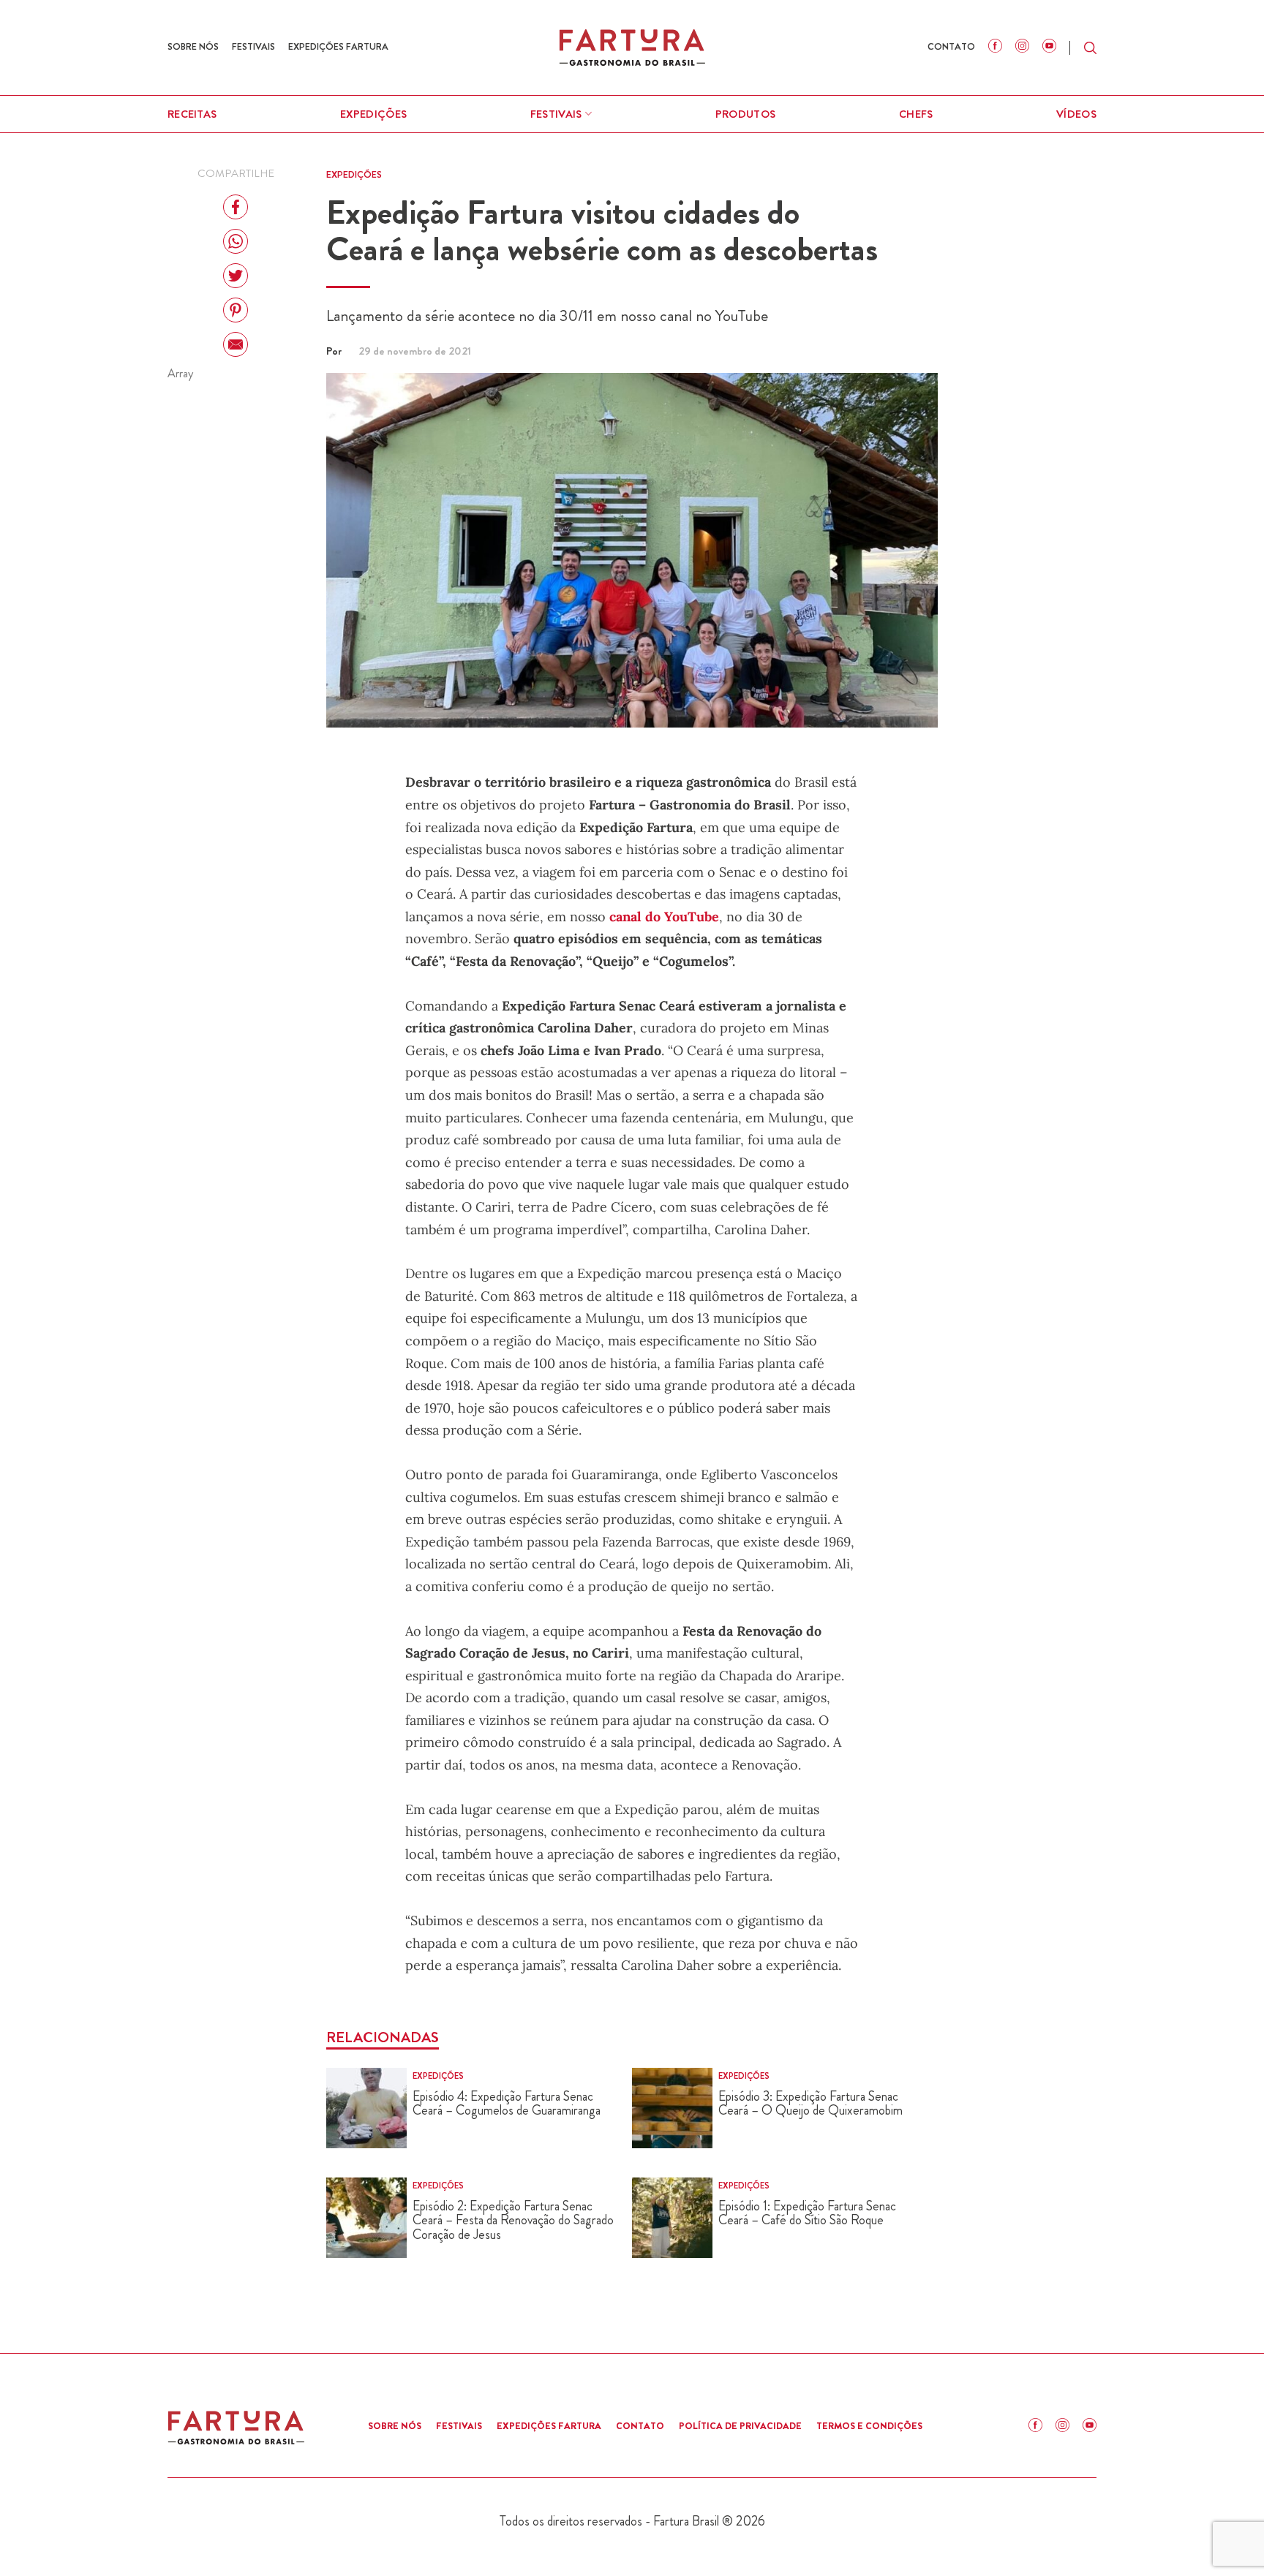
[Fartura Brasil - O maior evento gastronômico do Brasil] (632, 47)
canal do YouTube (662, 917)
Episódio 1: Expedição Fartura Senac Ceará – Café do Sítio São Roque (807, 2214)
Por (335, 351)
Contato (951, 46)
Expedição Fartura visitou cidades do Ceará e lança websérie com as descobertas (602, 231)
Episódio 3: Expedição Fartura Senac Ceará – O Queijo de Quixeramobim (810, 2104)
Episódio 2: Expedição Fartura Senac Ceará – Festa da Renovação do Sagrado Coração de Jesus (513, 2221)
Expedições (373, 114)
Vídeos (1076, 114)
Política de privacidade (740, 2426)
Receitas (192, 114)
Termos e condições (869, 2426)
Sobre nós (193, 46)
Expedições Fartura (338, 46)
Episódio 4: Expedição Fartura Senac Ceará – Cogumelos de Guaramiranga (507, 2104)
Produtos (745, 114)
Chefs (916, 114)
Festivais (253, 46)
